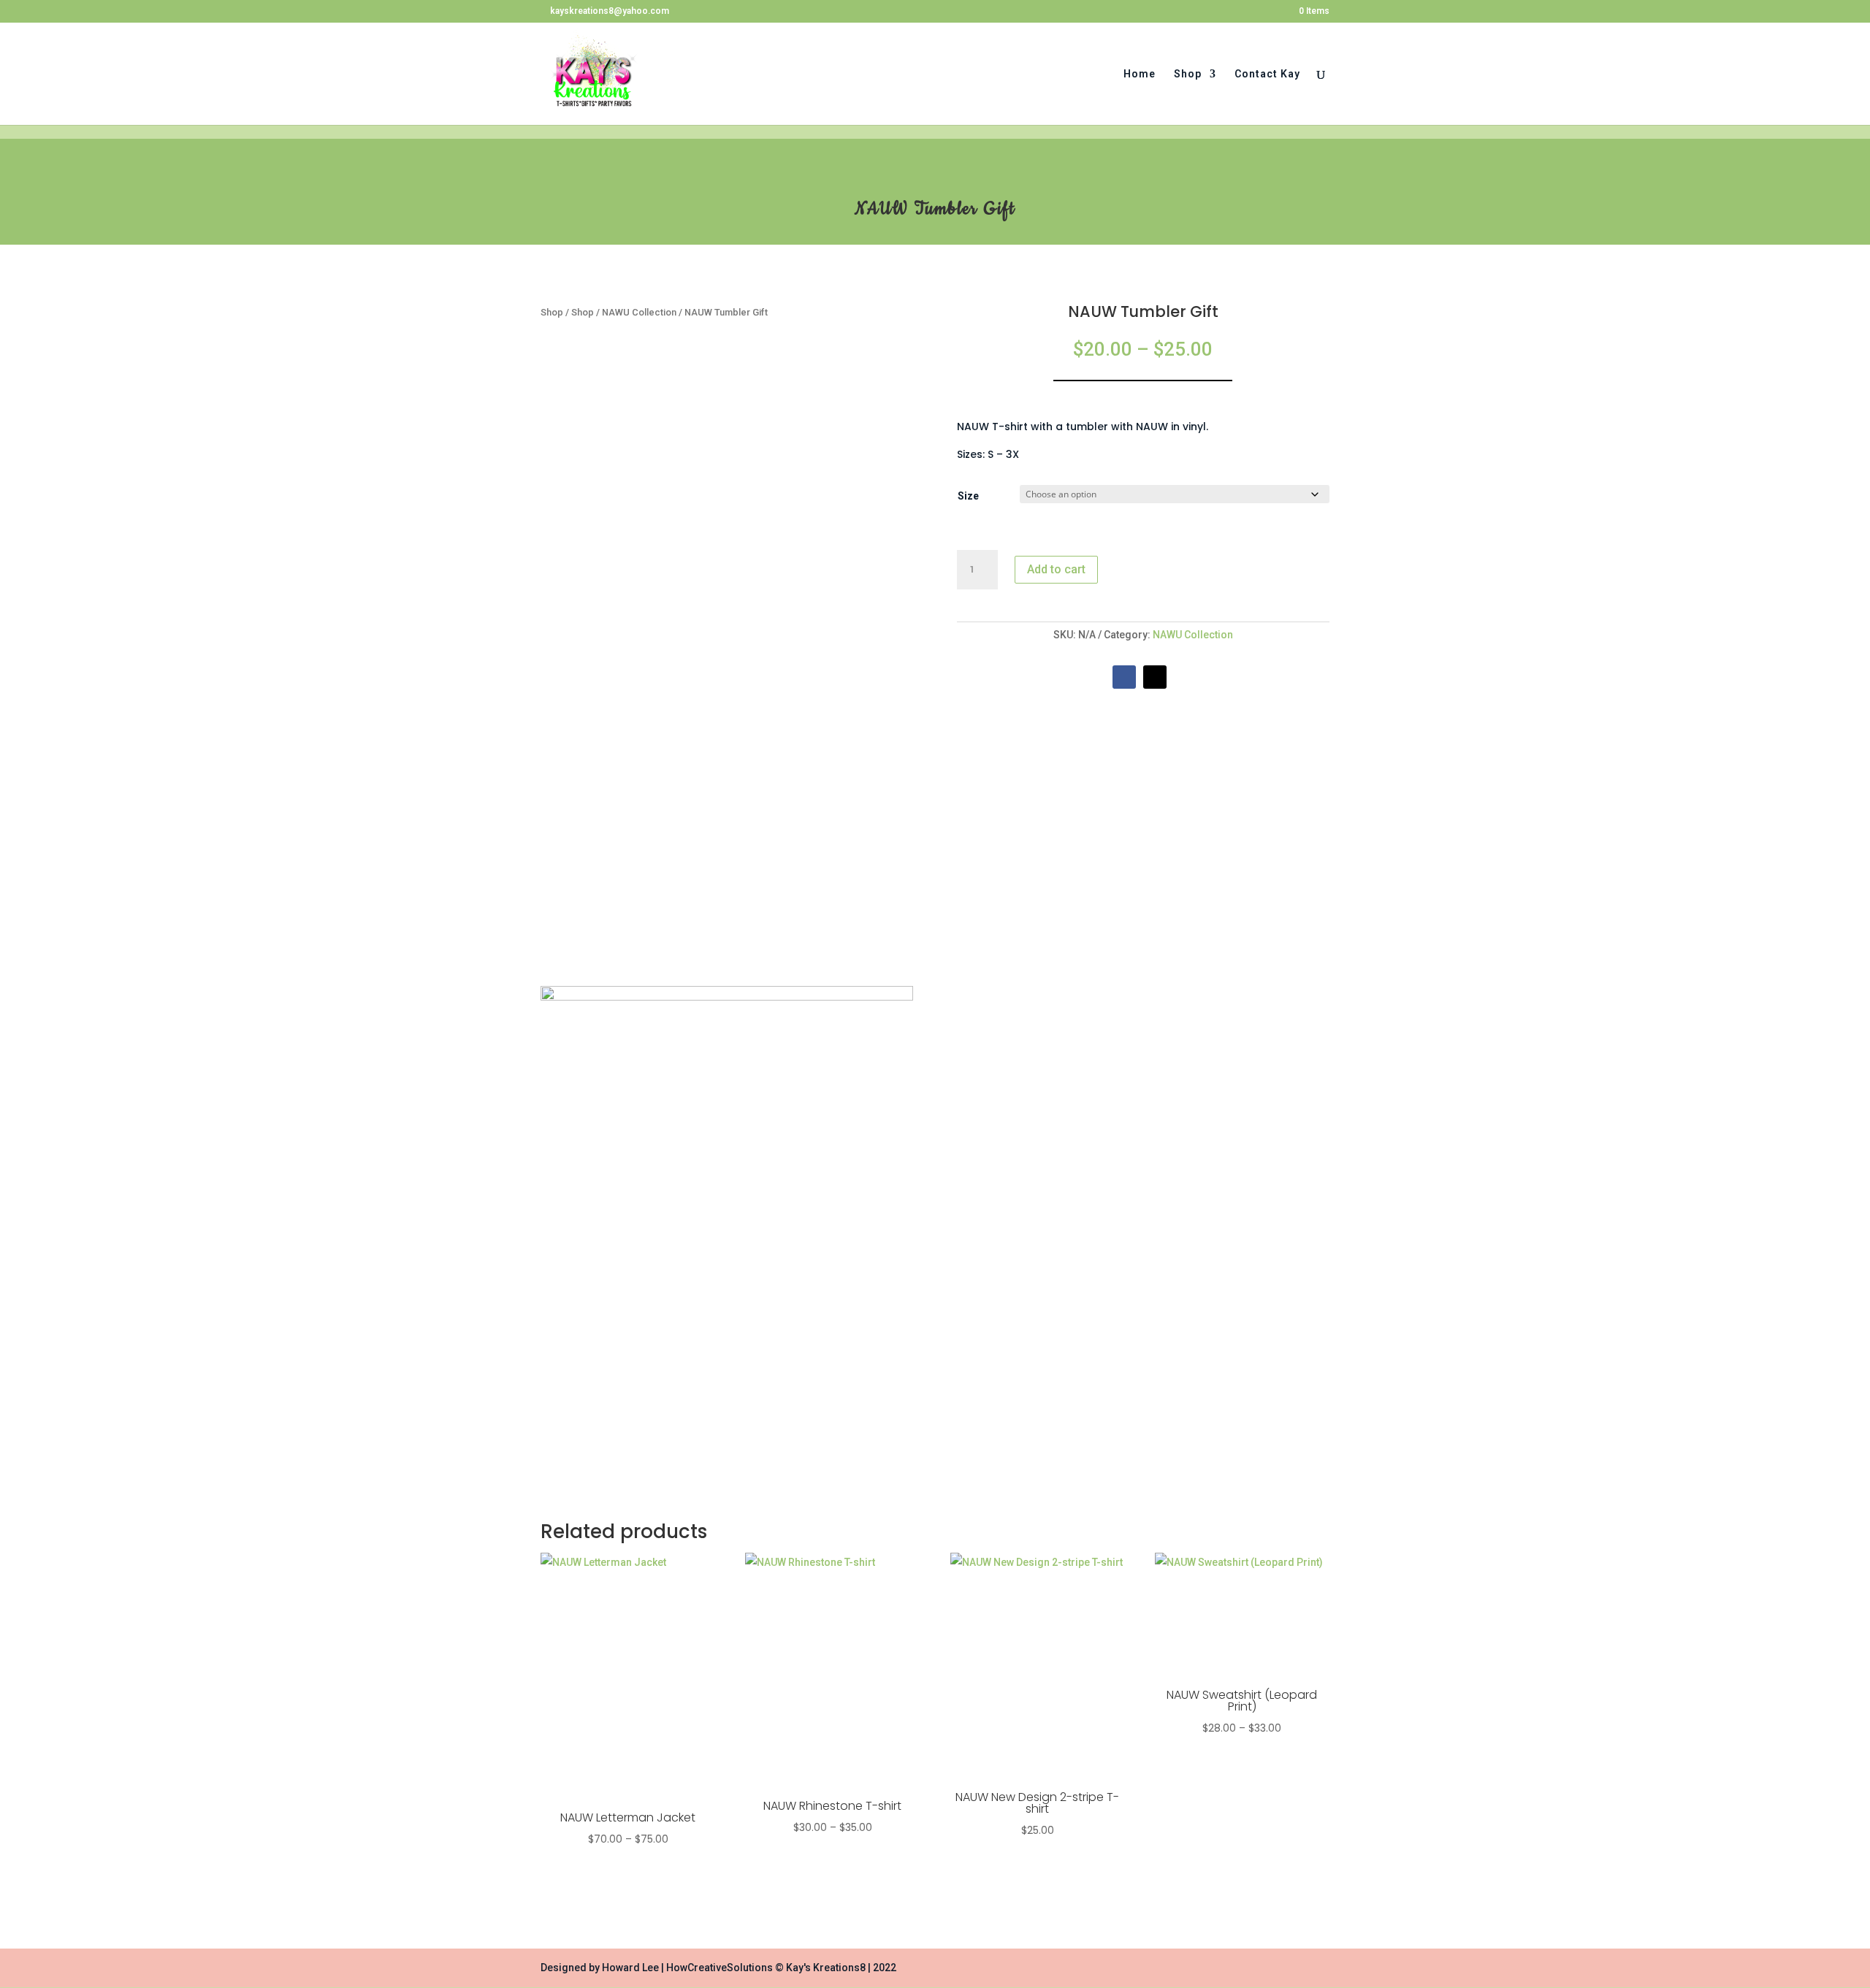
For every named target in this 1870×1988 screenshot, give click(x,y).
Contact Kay (1267, 74)
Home (1140, 74)
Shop (1188, 74)
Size (968, 496)
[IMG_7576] (727, 997)
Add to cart (1056, 569)
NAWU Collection (639, 312)
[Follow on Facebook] (1124, 677)
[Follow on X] (1155, 677)
